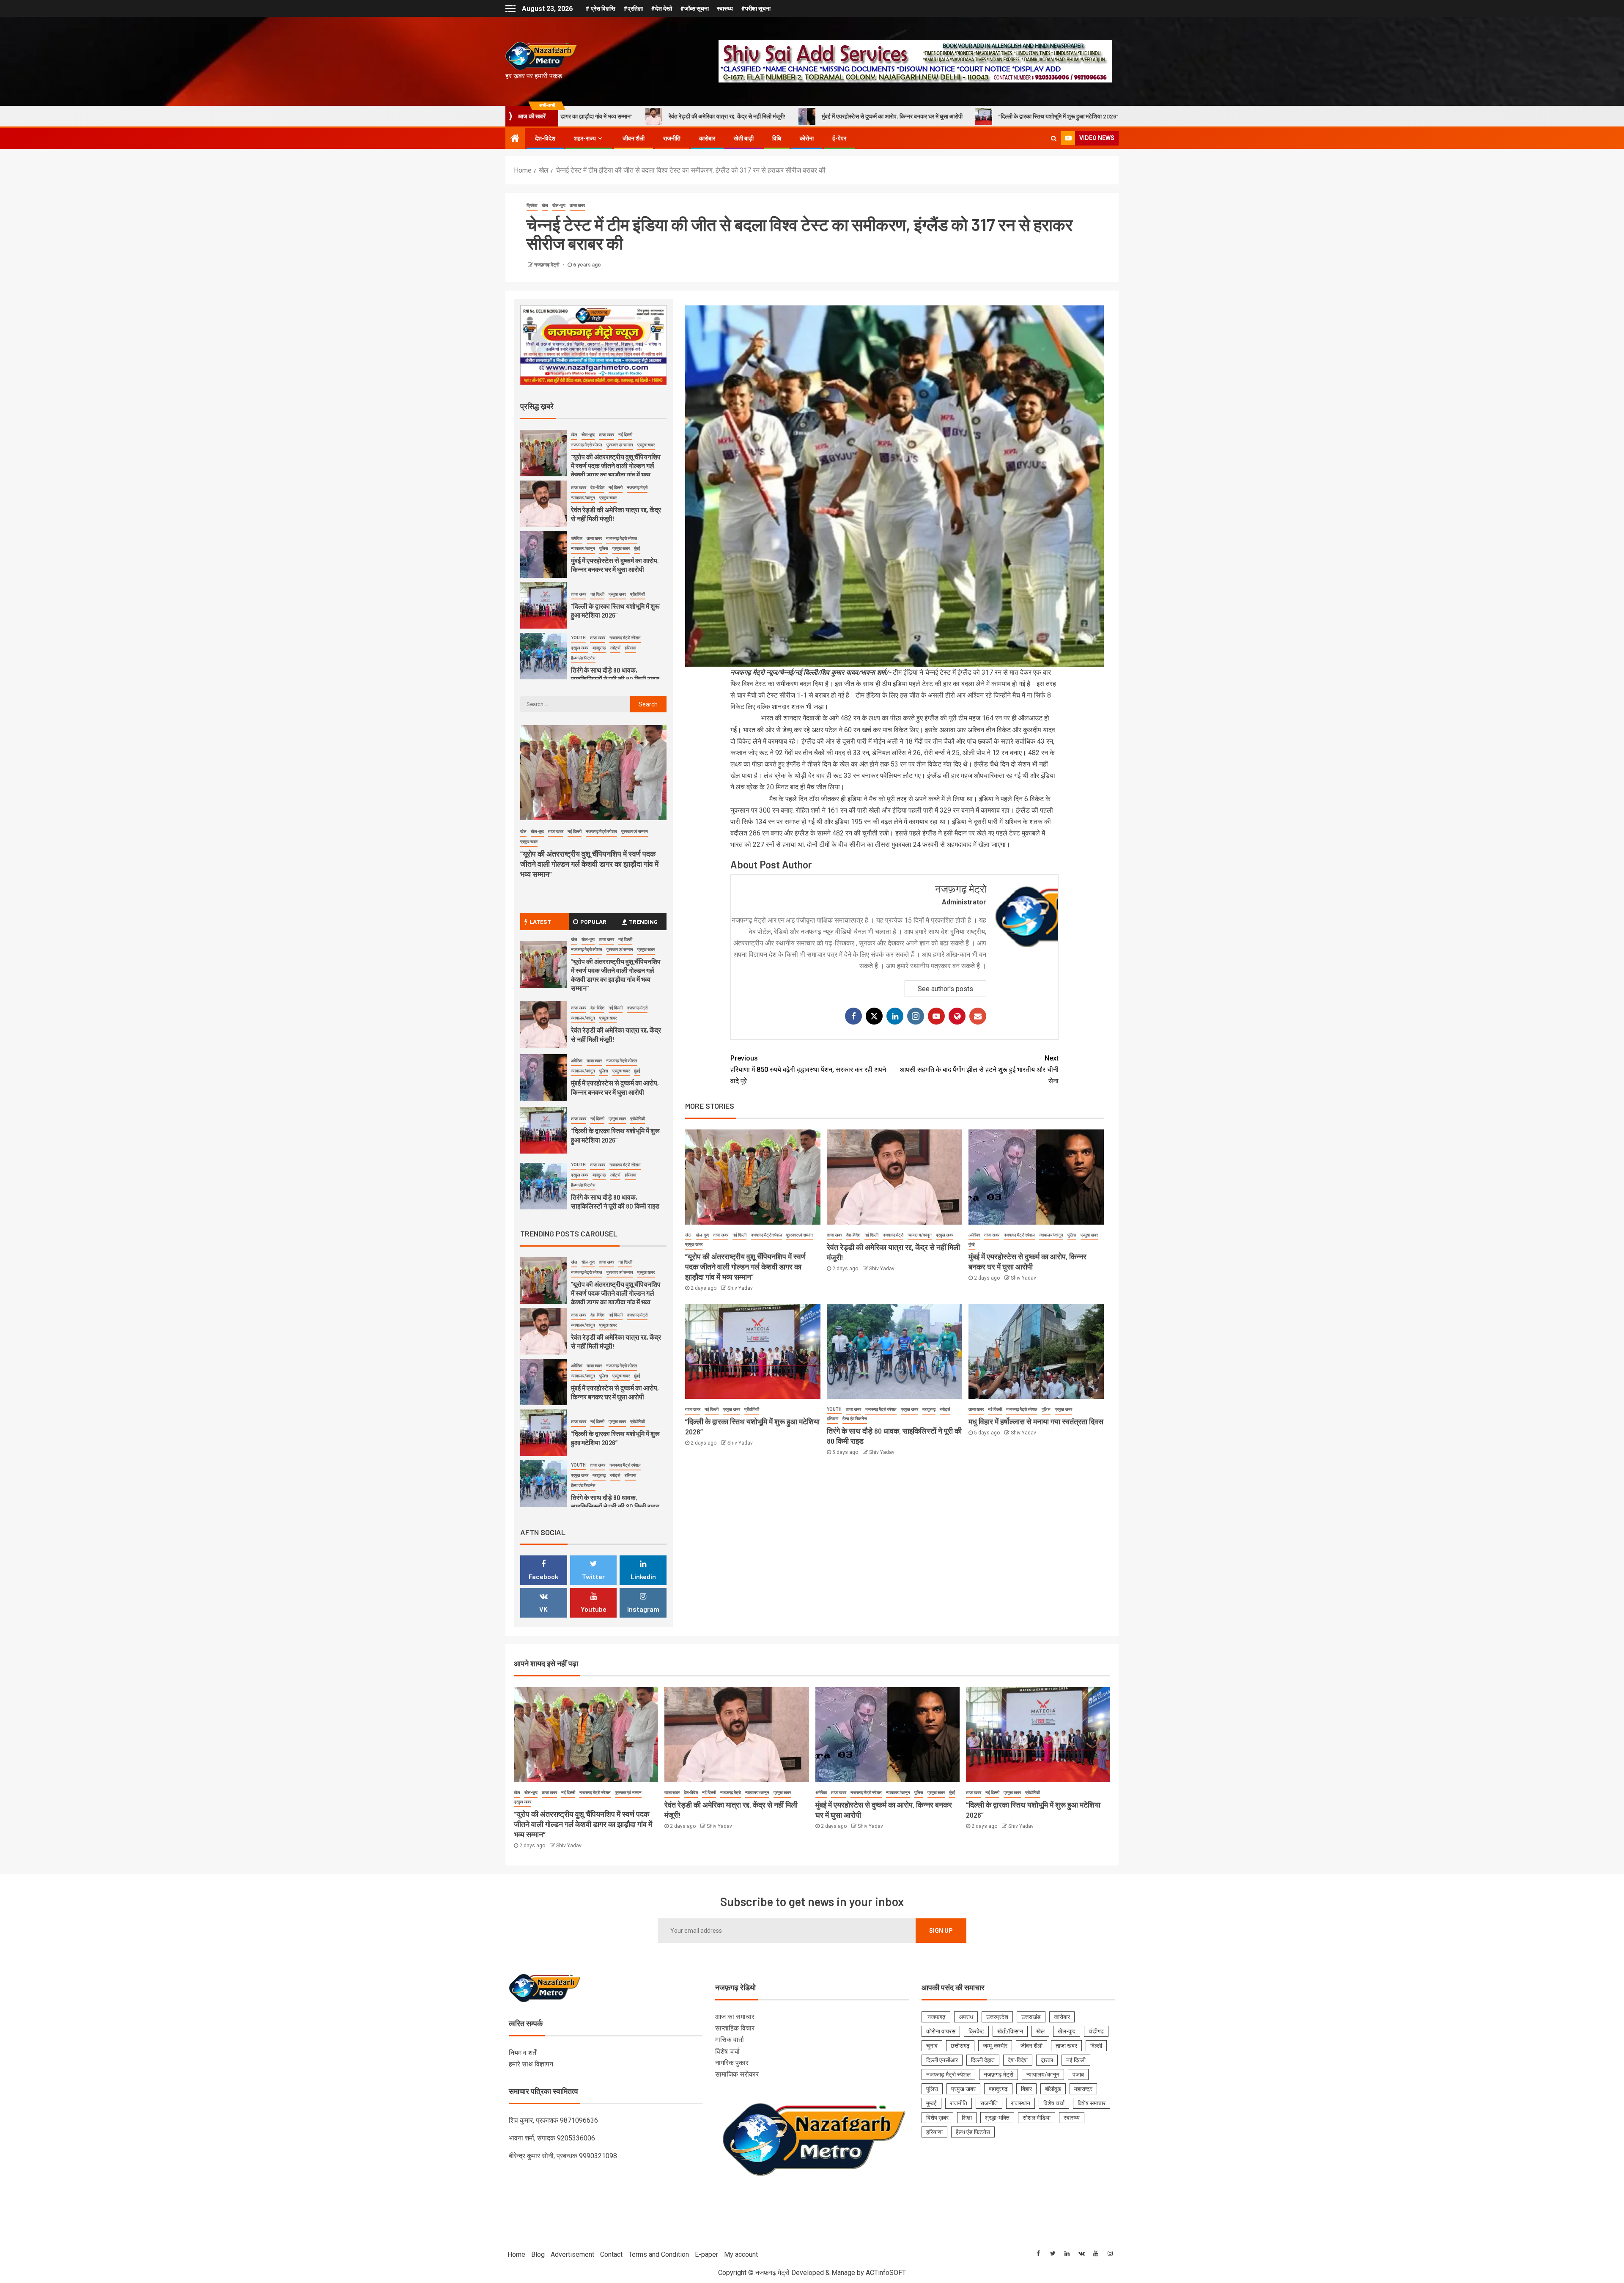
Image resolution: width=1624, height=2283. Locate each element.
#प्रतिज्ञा (633, 8)
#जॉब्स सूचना (694, 8)
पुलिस (1072, 1235)
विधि (777, 138)
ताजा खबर (577, 205)
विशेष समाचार (1092, 2103)
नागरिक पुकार (732, 2063)
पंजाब (1078, 2074)
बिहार (1026, 2089)
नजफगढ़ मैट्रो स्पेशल (766, 1235)
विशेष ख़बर (937, 2118)
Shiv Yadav (740, 1288)
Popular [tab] (593, 922)
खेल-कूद (559, 205)
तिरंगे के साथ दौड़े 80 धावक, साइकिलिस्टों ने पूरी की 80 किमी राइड (963, 116)
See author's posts (945, 989)
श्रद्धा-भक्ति (997, 2118)
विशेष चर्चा (727, 2051)
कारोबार (707, 138)
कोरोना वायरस (941, 2031)
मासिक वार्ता (730, 2040)
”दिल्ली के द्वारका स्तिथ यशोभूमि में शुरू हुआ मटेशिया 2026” (799, 116)
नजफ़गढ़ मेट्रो (547, 265)
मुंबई (972, 1244)
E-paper (706, 2254)
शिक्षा (967, 2118)
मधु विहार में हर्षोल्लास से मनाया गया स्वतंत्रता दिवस (1118, 116)
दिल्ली (1096, 2046)
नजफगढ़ (936, 2017)
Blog (538, 2254)
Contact (611, 2254)
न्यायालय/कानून (920, 1235)
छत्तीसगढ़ (960, 2046)
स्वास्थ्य (725, 8)
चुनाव (932, 2046)
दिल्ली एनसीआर (942, 2060)
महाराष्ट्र (1083, 2089)
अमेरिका (974, 1235)
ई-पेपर (839, 138)
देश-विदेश (545, 138)
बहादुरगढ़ (929, 1409)
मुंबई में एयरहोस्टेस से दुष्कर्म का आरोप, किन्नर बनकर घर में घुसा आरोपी (632, 116)
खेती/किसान (1010, 2031)
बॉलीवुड (1053, 2089)
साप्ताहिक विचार (735, 2028)
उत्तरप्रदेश (997, 2017)
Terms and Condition (659, 2254)
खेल (545, 205)
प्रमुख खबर (694, 1244)
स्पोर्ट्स (945, 1409)
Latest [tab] (540, 922)
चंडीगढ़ (1096, 2031)
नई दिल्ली (739, 1235)
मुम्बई (931, 2103)
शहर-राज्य (585, 138)
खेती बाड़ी (744, 138)
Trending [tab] (643, 922)
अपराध (966, 2017)
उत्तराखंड (1031, 2017)
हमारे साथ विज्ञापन (531, 2064)
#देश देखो (661, 8)
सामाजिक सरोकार (737, 2074)
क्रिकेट (532, 205)
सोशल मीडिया (1037, 2118)
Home (516, 2254)
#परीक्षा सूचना (756, 8)
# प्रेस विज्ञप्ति (600, 8)
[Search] (1054, 138)
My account (741, 2254)
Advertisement (572, 2254)
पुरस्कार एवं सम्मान (800, 1235)
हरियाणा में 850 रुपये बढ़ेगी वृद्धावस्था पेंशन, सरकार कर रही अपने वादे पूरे (808, 1070)
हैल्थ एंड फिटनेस (855, 1419)
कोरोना (807, 138)
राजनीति (672, 138)
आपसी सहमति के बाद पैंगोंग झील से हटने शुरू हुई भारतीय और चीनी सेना (979, 1070)
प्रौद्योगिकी (752, 1409)
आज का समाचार (735, 2017)
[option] (594, 455)
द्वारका (1047, 2060)
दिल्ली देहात (983, 2060)
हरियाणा (833, 1419)
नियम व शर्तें (523, 2053)
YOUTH (834, 1409)
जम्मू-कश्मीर (995, 2046)
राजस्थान (1020, 2103)
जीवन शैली (634, 138)
